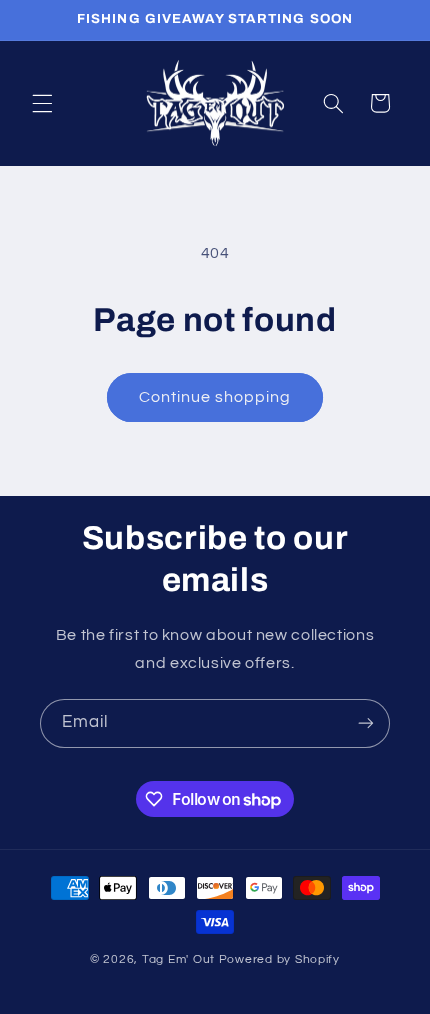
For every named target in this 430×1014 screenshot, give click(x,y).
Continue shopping (215, 397)
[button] (42, 103)
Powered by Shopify (279, 959)
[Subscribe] (366, 723)
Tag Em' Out (180, 959)
